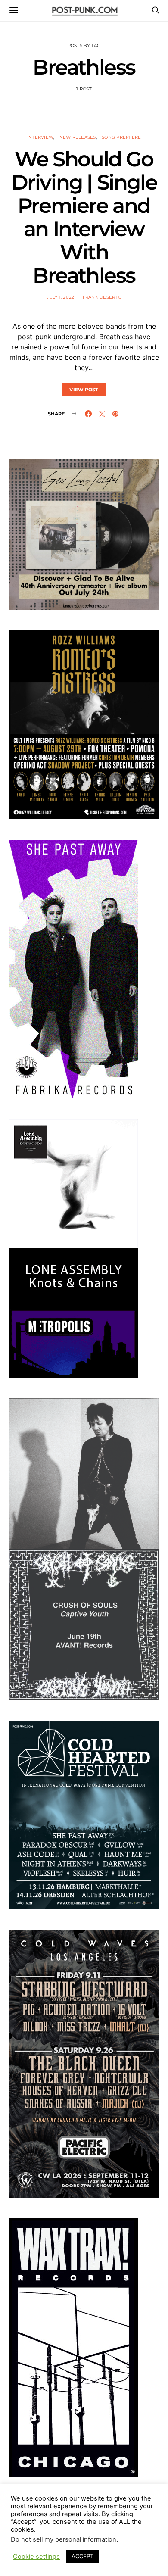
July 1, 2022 (60, 297)
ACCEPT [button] (82, 2556)
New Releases (78, 137)
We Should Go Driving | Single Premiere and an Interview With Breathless (84, 217)
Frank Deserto (102, 297)
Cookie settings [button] (36, 2557)
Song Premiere (121, 137)
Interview (40, 137)
